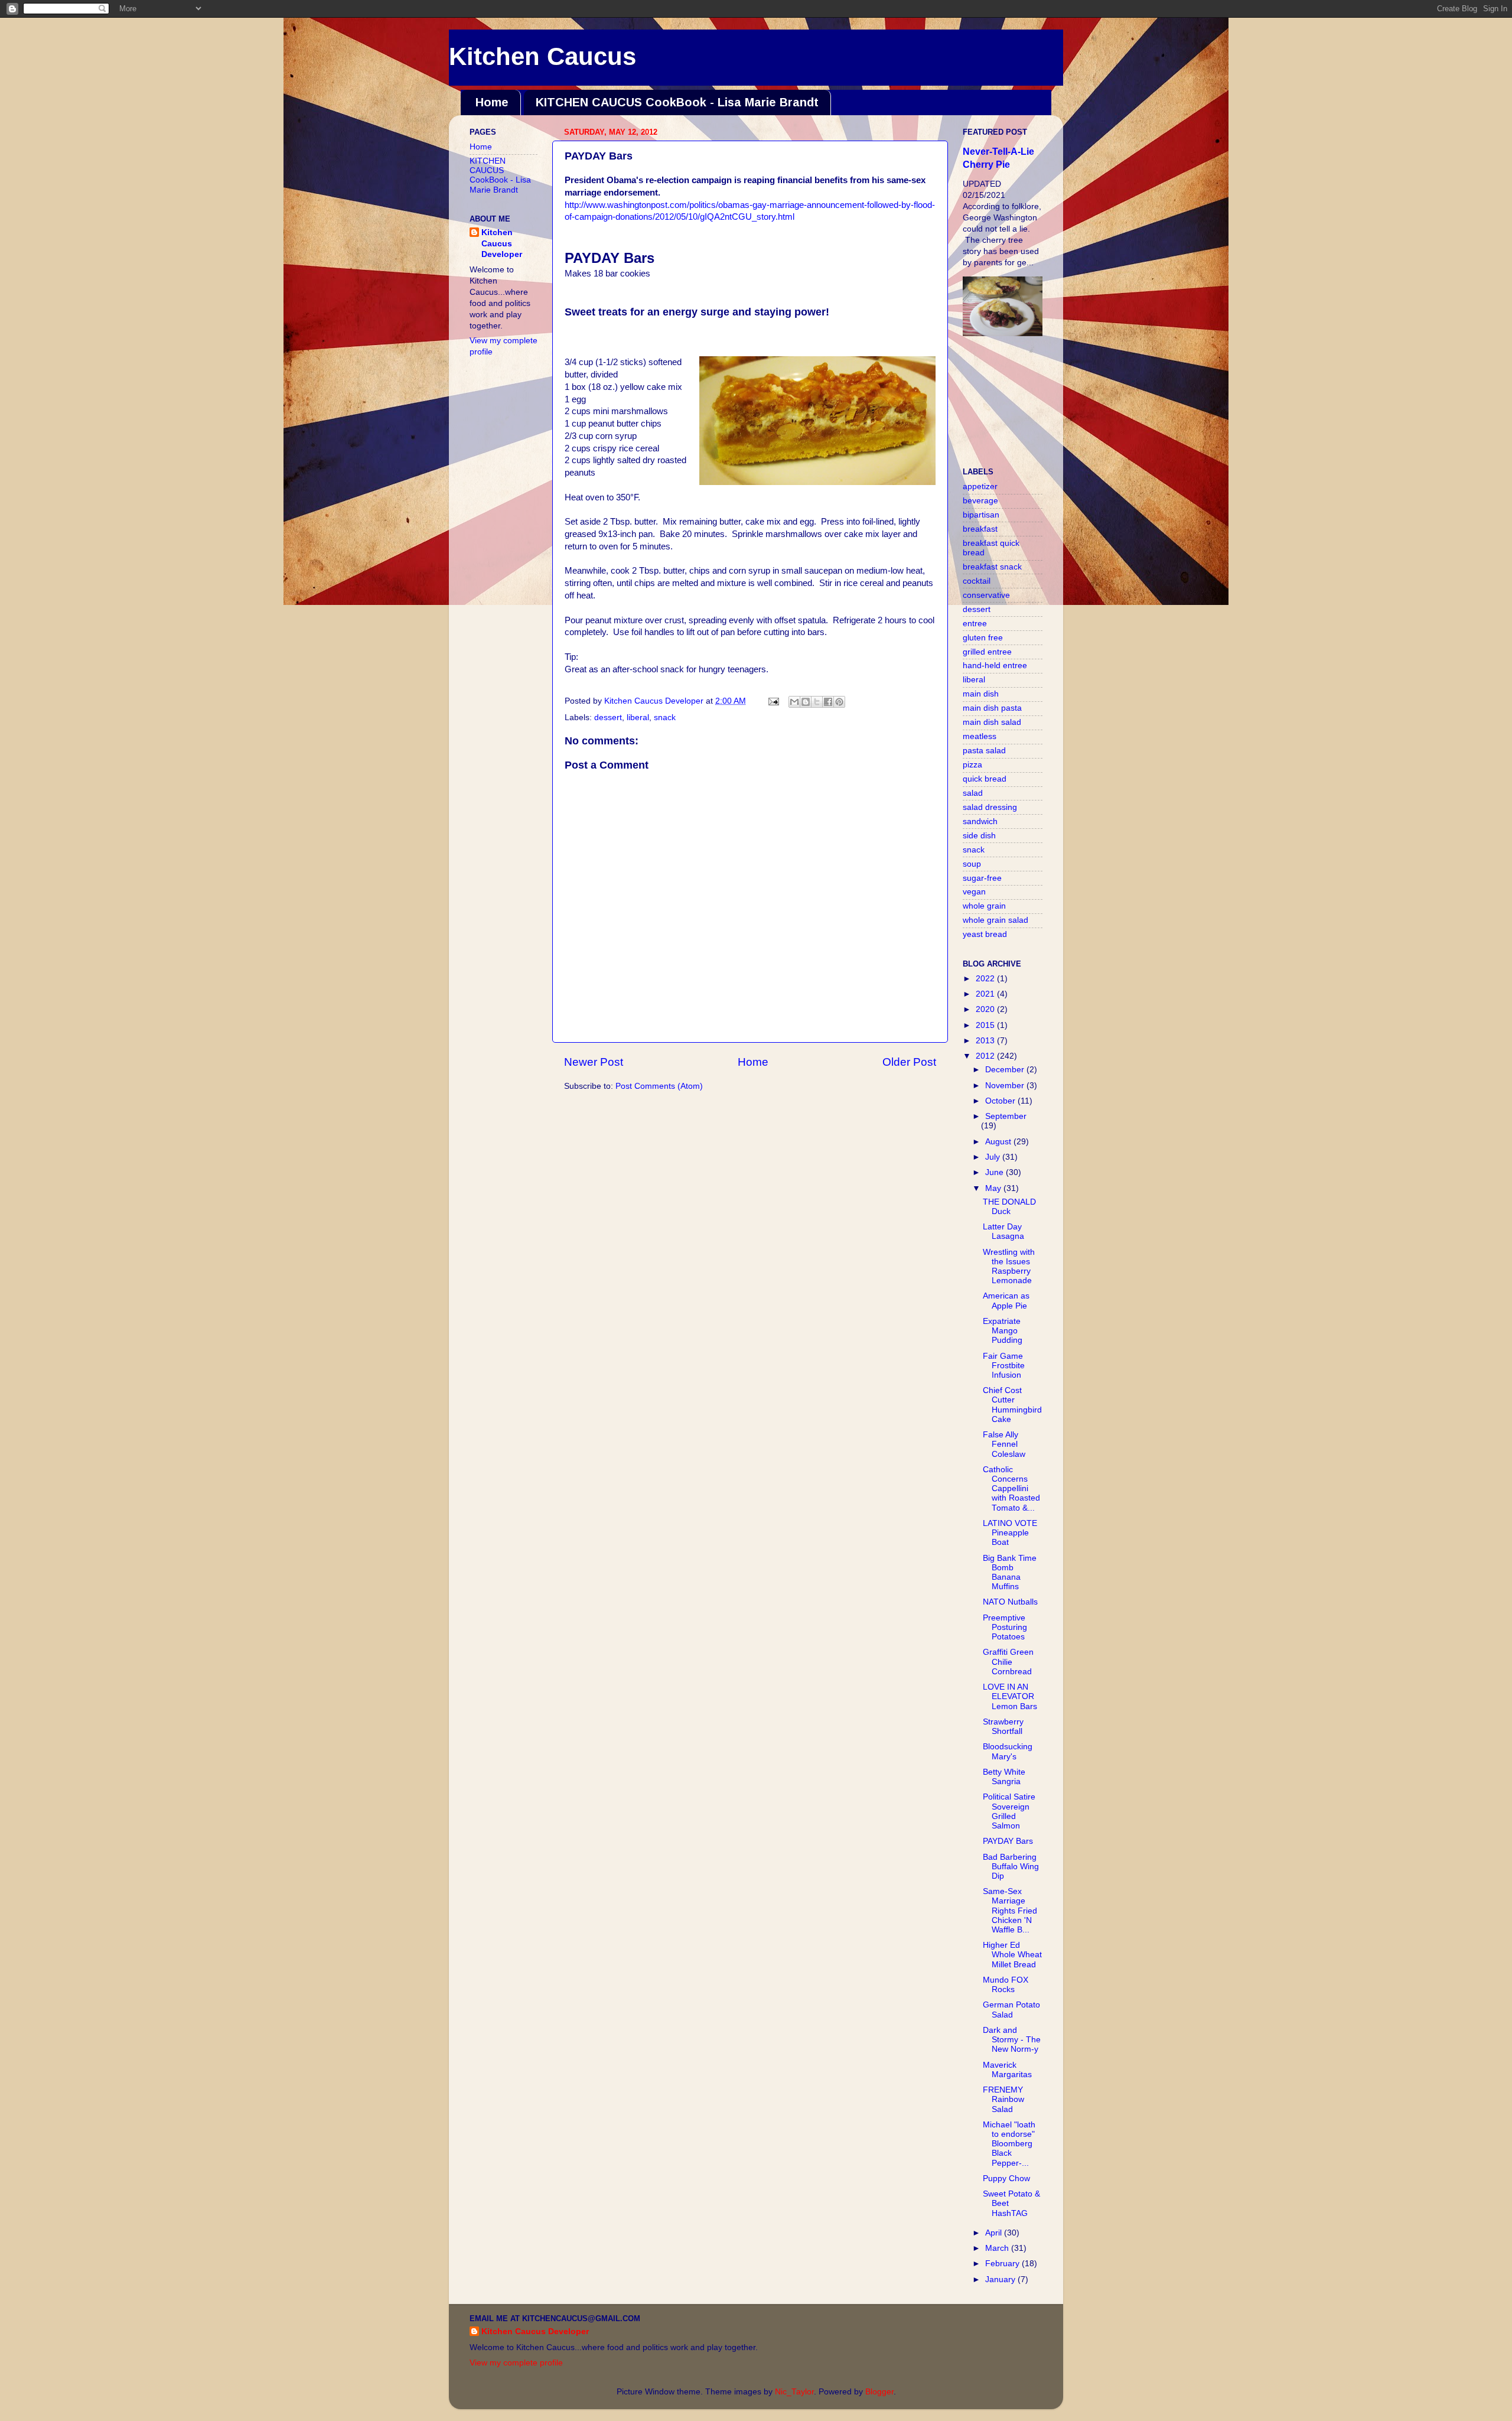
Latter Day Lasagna (1003, 1231)
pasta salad (984, 751)
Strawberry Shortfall (1003, 1727)
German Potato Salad (1011, 2010)
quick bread (985, 779)
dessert (608, 717)
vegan (974, 892)
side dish (979, 836)
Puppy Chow (1006, 2178)
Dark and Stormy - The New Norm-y (1012, 2040)
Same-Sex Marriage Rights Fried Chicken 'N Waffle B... (1010, 1911)
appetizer (980, 487)
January (1001, 2280)
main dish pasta (992, 708)
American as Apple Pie (1006, 1301)
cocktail (977, 581)
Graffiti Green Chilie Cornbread (1008, 1662)
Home (492, 102)
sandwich (980, 821)
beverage (980, 501)
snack (665, 717)
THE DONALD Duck (1009, 1207)
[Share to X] (817, 702)
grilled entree (987, 652)
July (994, 1157)
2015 (986, 1025)
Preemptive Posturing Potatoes (1005, 1627)
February (1003, 2264)
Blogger (879, 2392)
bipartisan (981, 515)
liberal (638, 717)
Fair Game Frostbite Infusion (1004, 1366)
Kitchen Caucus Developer (502, 244)
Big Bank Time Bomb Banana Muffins (1010, 1573)
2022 (986, 979)
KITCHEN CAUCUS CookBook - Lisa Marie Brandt (677, 102)
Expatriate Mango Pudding (1003, 1331)
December (1006, 1070)
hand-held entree (995, 666)
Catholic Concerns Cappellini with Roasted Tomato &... (1011, 1489)
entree (975, 624)
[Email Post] (773, 701)
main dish (981, 694)
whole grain (984, 906)
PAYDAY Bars (1008, 1841)
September (1006, 1116)
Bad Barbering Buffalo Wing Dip (1011, 1867)
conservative (986, 595)
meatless (980, 736)
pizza (972, 765)
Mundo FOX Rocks (1006, 1985)
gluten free (983, 638)
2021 (986, 994)
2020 (986, 1009)
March (998, 2248)
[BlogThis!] (806, 702)
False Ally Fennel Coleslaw (1004, 1444)
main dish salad (992, 722)
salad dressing (990, 807)
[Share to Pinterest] (839, 702)
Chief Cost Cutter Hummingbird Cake (1012, 1405)
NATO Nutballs (1010, 1602)
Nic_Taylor (794, 2392)
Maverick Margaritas (1007, 2070)
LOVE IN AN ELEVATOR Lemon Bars (1010, 1696)
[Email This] (794, 702)
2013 (986, 1041)
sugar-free (982, 878)
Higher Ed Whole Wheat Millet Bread (1012, 1955)
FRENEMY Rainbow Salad (1003, 2099)
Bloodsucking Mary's (1008, 1751)
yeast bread (985, 934)
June (995, 1172)
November (1006, 1086)
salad (973, 793)
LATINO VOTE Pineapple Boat (1010, 1533)
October (1001, 1101)
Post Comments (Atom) (659, 1086)
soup (972, 864)
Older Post (909, 1062)
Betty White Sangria (1004, 1777)
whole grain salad (995, 920)
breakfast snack (992, 567)
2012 (986, 1056)
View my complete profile (516, 2363)
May (994, 1188)
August (999, 1142)
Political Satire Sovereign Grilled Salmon (1009, 1811)
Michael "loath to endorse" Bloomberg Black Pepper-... (1009, 2144)
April (995, 2233)
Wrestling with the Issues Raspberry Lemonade (1009, 1267)
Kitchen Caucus (542, 56)
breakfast (980, 529)
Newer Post (594, 1062)
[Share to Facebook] (828, 702)
